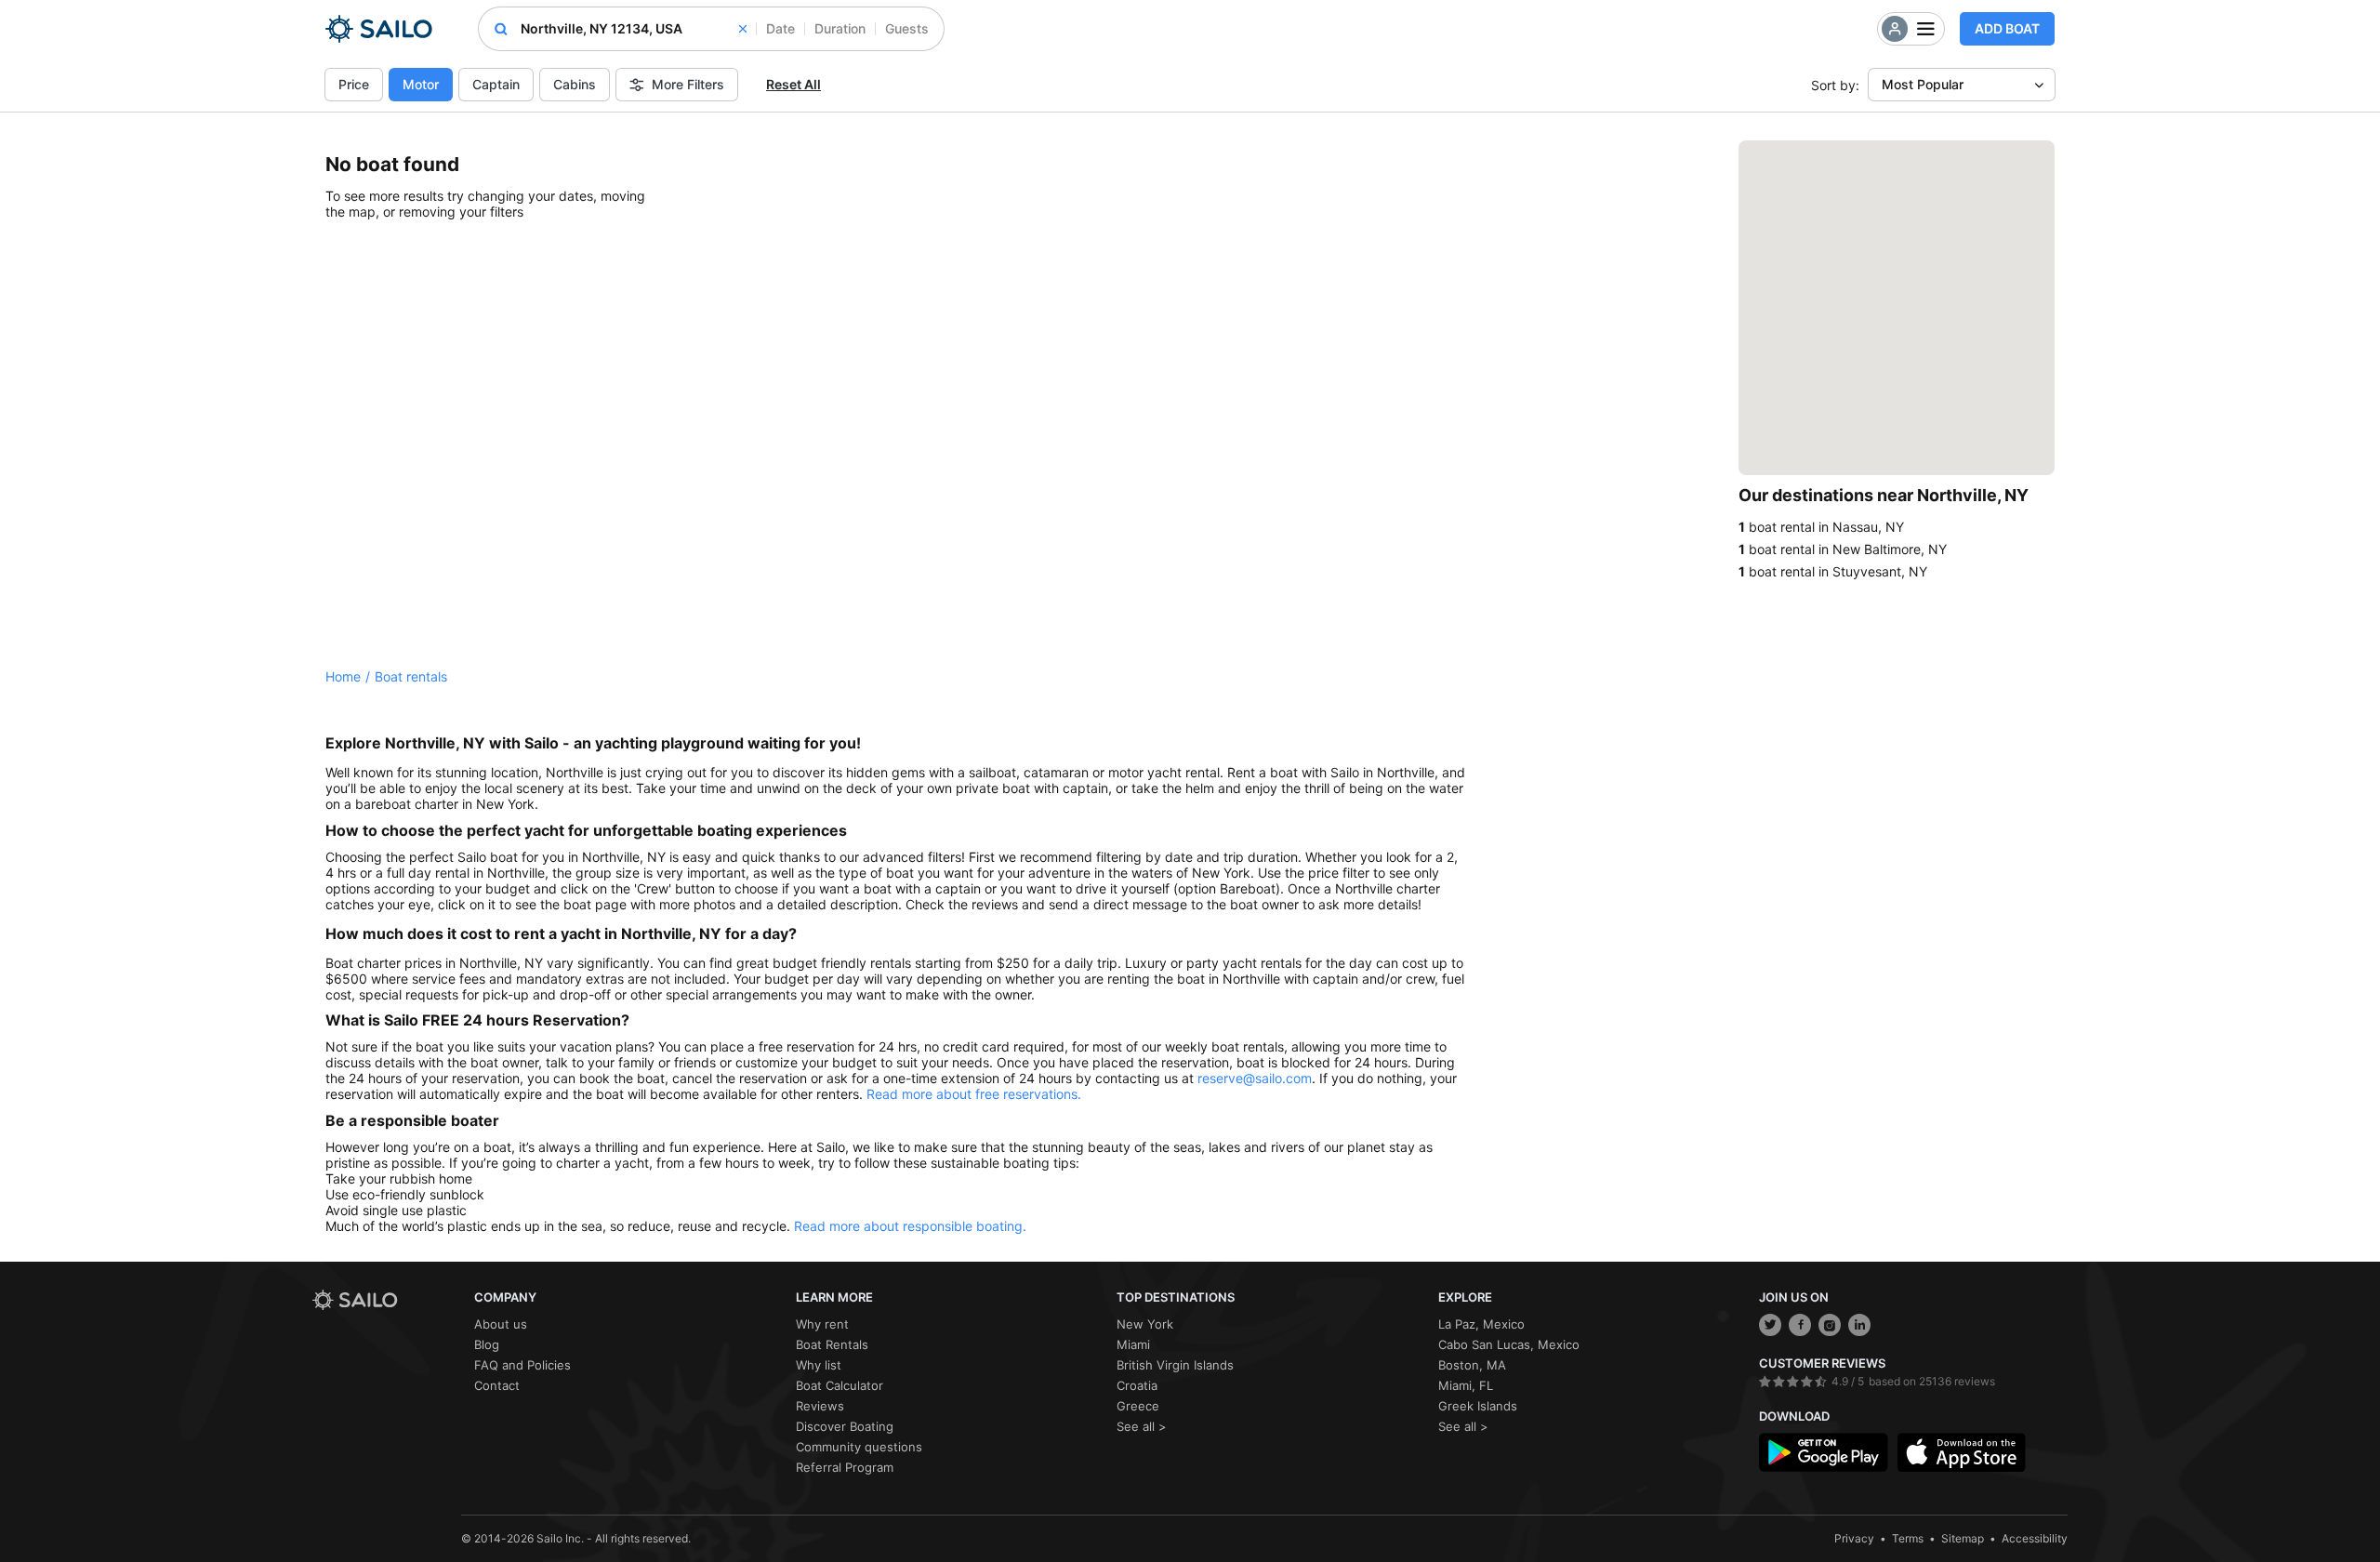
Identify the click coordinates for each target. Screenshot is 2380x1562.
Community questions (859, 1447)
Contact (497, 1385)
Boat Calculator (840, 1385)
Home (343, 676)
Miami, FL (1466, 1385)
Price (354, 84)
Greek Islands (1478, 1406)
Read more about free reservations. (974, 1094)
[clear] (743, 29)
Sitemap (1963, 1538)
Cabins (575, 84)
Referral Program (845, 1467)
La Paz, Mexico (1481, 1324)
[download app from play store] (1823, 1452)
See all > (1142, 1426)
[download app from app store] (1962, 1452)
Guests (907, 28)
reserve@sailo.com (1255, 1078)
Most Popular (1923, 84)
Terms (1908, 1538)
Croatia (1137, 1385)
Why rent (822, 1324)
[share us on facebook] (1800, 1325)
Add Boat (2007, 28)
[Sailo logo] (387, 1300)
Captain (496, 84)
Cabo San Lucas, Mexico (1509, 1344)
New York (1145, 1324)
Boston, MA (1472, 1365)
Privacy (1854, 1538)
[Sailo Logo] (379, 29)
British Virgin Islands (1175, 1365)
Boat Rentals (832, 1344)
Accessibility (2035, 1538)
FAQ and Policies (522, 1365)
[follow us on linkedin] (1859, 1325)
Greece (1138, 1406)
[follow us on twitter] (1770, 1325)
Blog (487, 1344)
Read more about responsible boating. (910, 1226)
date (780, 28)
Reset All (793, 84)
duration (840, 28)
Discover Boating (845, 1426)
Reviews (820, 1406)
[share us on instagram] (1830, 1325)
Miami (1133, 1344)
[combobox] (634, 29)
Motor (421, 84)
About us (501, 1324)
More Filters (688, 84)
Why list (819, 1365)
